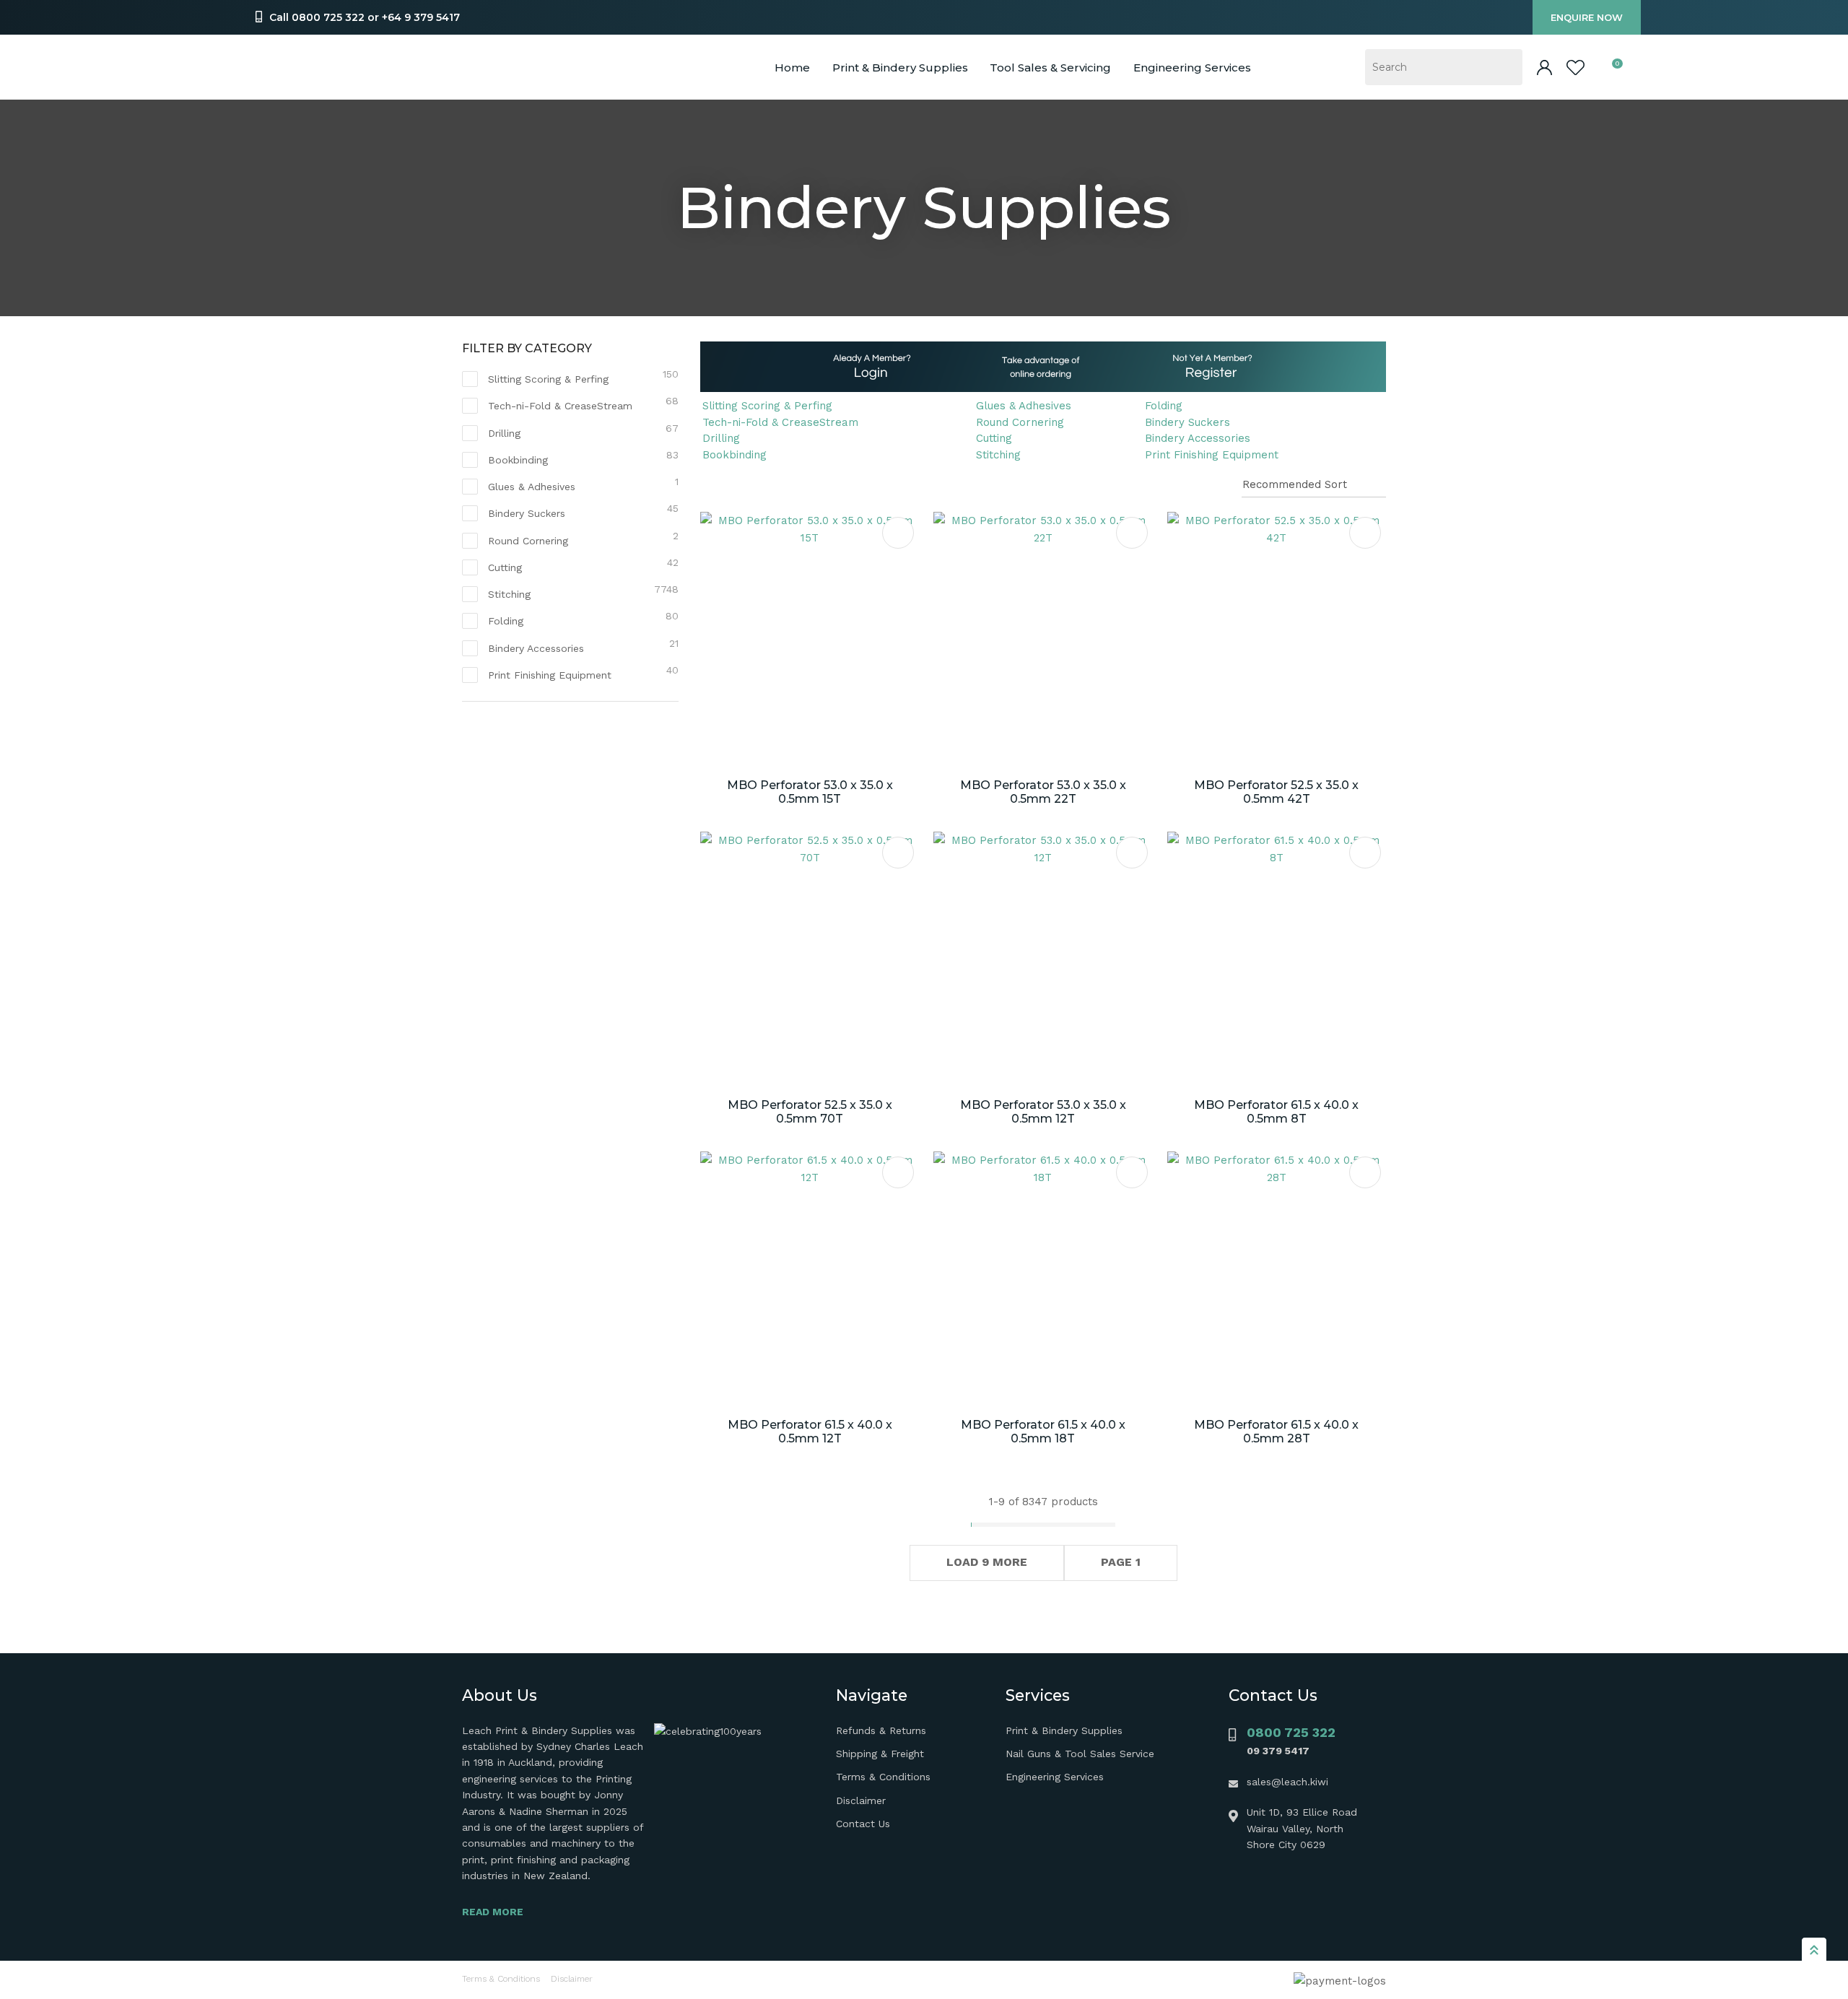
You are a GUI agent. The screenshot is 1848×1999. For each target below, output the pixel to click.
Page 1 (1121, 1562)
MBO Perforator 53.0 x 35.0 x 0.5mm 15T (810, 792)
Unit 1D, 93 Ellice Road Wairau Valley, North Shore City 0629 (1302, 1828)
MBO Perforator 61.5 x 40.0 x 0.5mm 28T (1276, 1432)
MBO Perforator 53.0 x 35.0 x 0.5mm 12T (1043, 1112)
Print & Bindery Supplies (900, 67)
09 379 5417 (1278, 1751)
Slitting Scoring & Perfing (767, 406)
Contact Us (863, 1824)
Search (1505, 67)
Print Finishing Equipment (1212, 455)
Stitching (998, 455)
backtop (1814, 1949)
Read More (493, 1912)
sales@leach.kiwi (1287, 1782)
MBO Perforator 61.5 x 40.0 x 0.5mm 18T (1043, 1432)
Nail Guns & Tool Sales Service (1080, 1754)
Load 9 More (987, 1562)
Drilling (721, 438)
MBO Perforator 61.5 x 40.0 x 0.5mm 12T (810, 1432)
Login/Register (1544, 67)
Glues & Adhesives (1024, 406)
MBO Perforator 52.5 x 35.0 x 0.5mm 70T (810, 1112)
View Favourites (1575, 67)
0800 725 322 (1291, 1732)
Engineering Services (1055, 1777)
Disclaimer (861, 1800)
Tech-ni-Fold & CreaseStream (780, 422)
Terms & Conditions (883, 1777)
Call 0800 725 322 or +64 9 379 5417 (365, 17)
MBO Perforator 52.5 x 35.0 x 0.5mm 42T (1276, 792)
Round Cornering (1020, 422)
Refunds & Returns (881, 1730)
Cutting (994, 438)
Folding (1164, 406)
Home (792, 67)
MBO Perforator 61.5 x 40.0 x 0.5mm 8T (1276, 1112)
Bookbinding (735, 455)
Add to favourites (898, 533)
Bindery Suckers (1187, 422)
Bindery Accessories (1198, 438)
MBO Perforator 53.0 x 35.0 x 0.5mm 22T (1043, 792)
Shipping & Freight (880, 1754)
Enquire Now (1587, 17)
